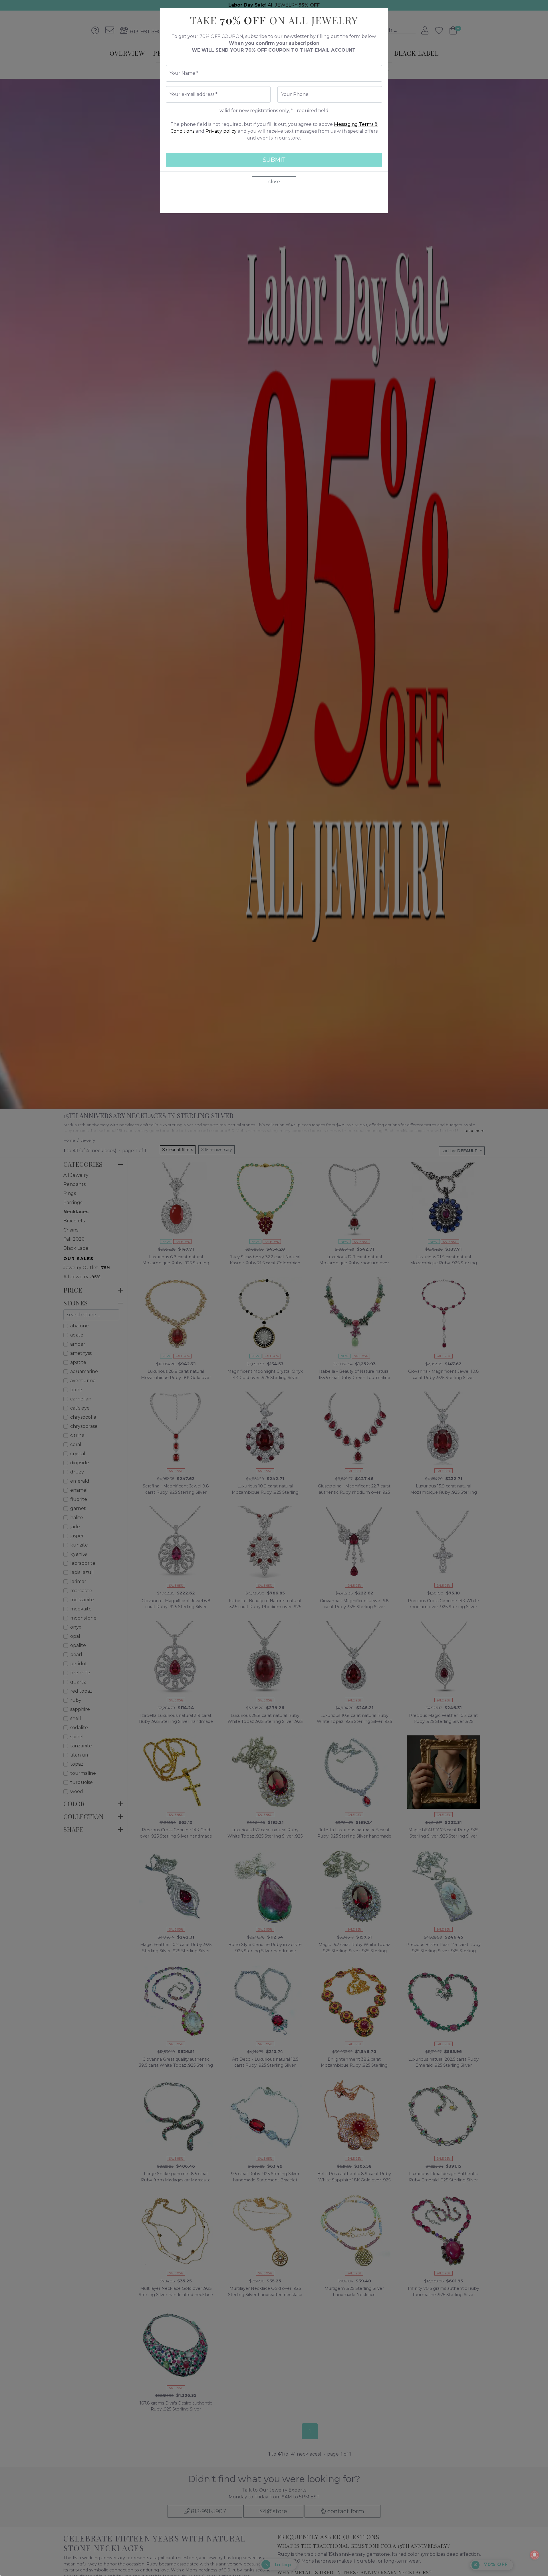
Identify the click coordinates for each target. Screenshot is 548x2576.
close (274, 182)
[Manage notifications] (535, 2555)
